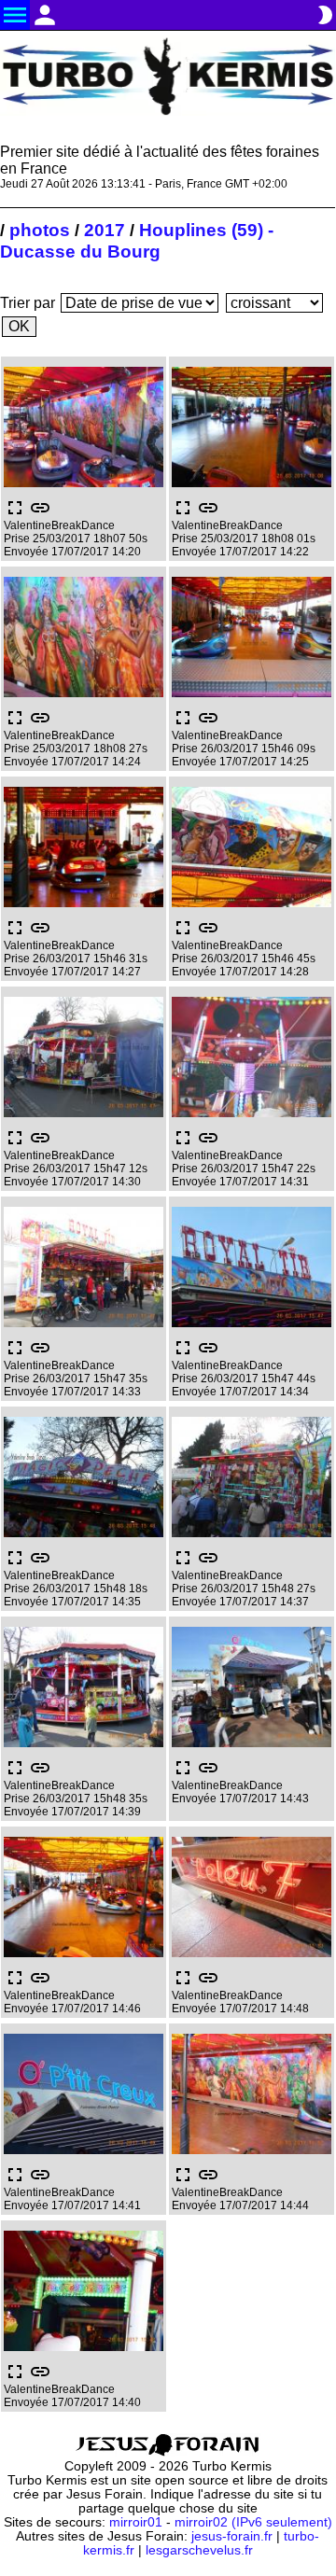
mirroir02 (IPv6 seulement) (253, 2522)
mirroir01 (136, 2522)
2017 (105, 230)
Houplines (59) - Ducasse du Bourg (137, 240)
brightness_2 (325, 15)
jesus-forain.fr (232, 2536)
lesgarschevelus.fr (199, 2550)
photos (40, 230)
